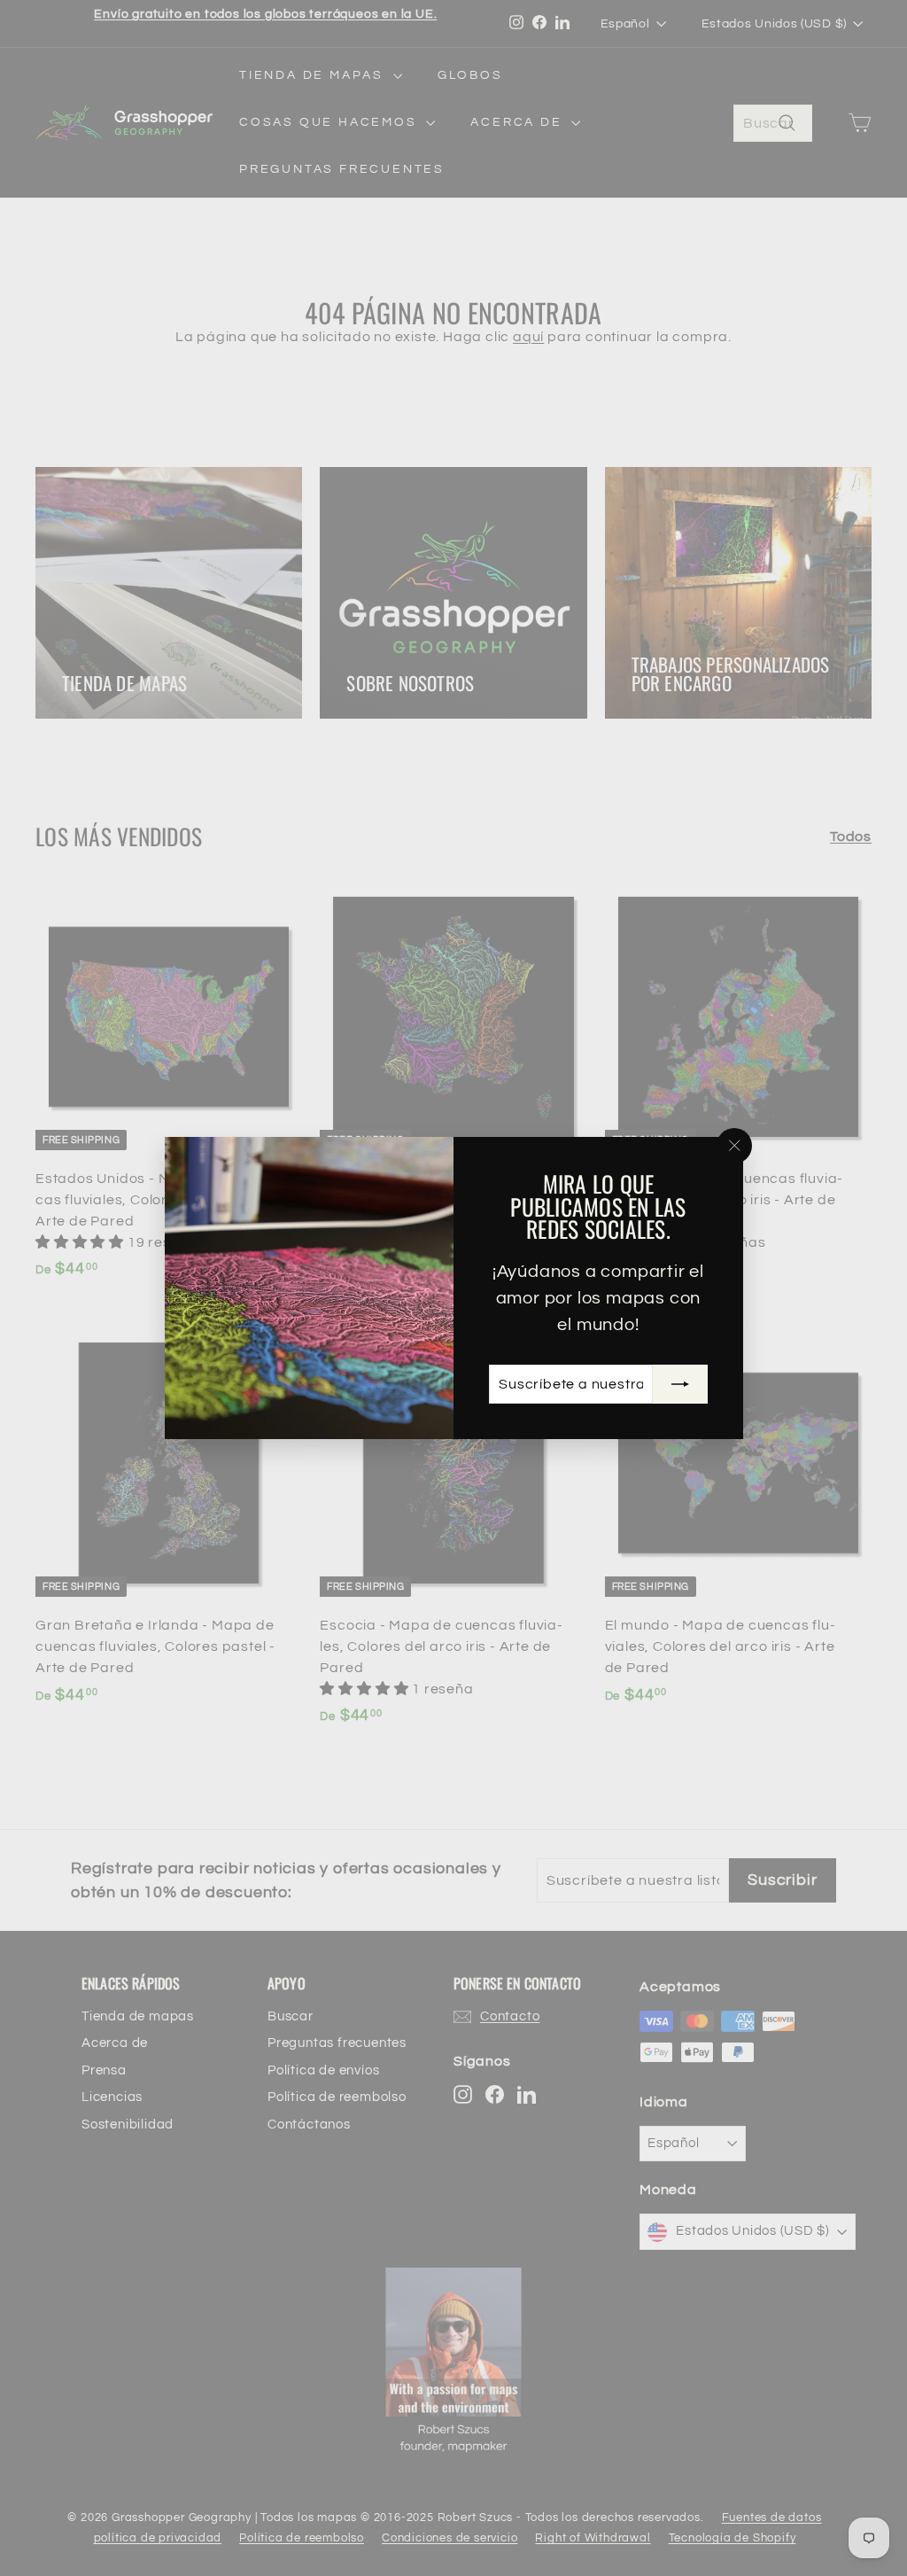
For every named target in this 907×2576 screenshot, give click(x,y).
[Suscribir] (679, 1384)
